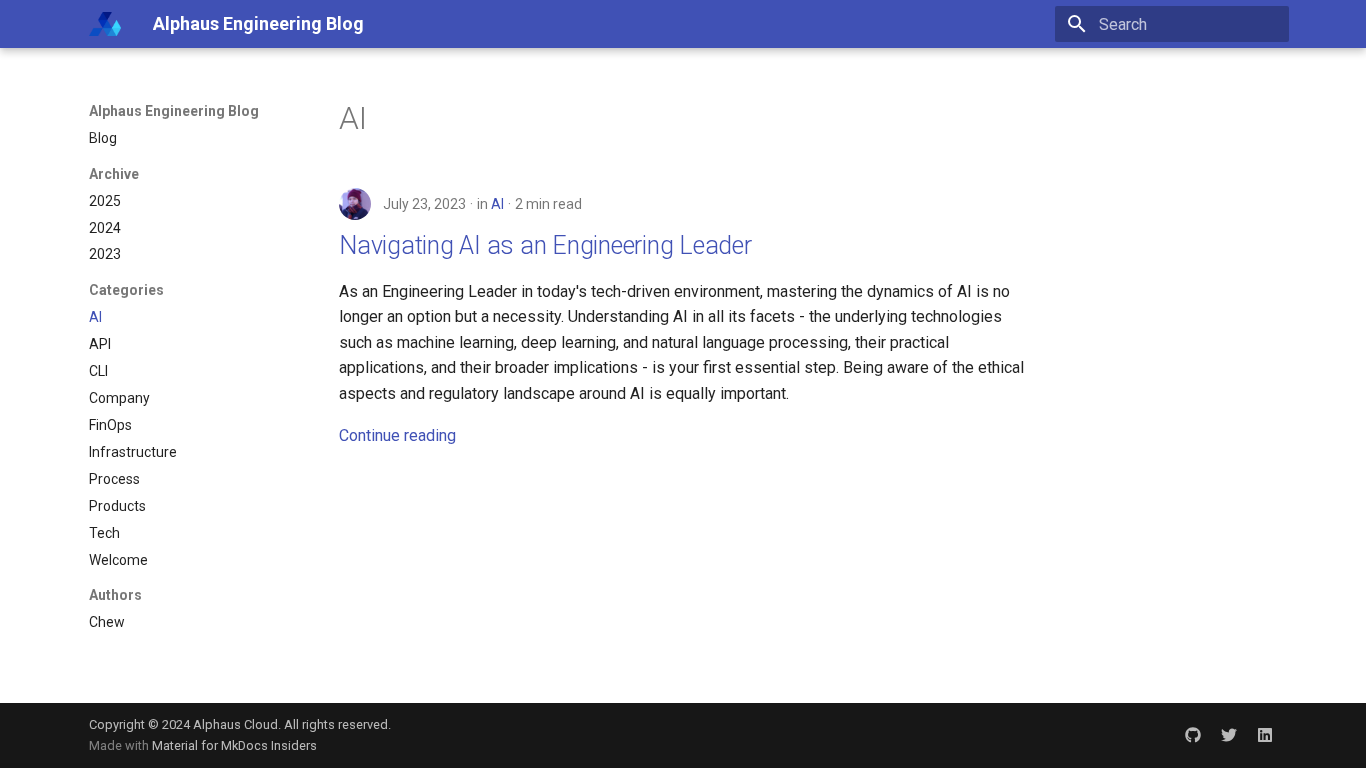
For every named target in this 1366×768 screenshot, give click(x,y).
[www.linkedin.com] (1265, 735)
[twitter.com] (1229, 735)
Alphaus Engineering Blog (174, 111)
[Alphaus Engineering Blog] (105, 24)
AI (497, 204)
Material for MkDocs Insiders (234, 745)
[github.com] (1193, 735)
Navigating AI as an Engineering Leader (545, 245)
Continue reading (397, 435)
